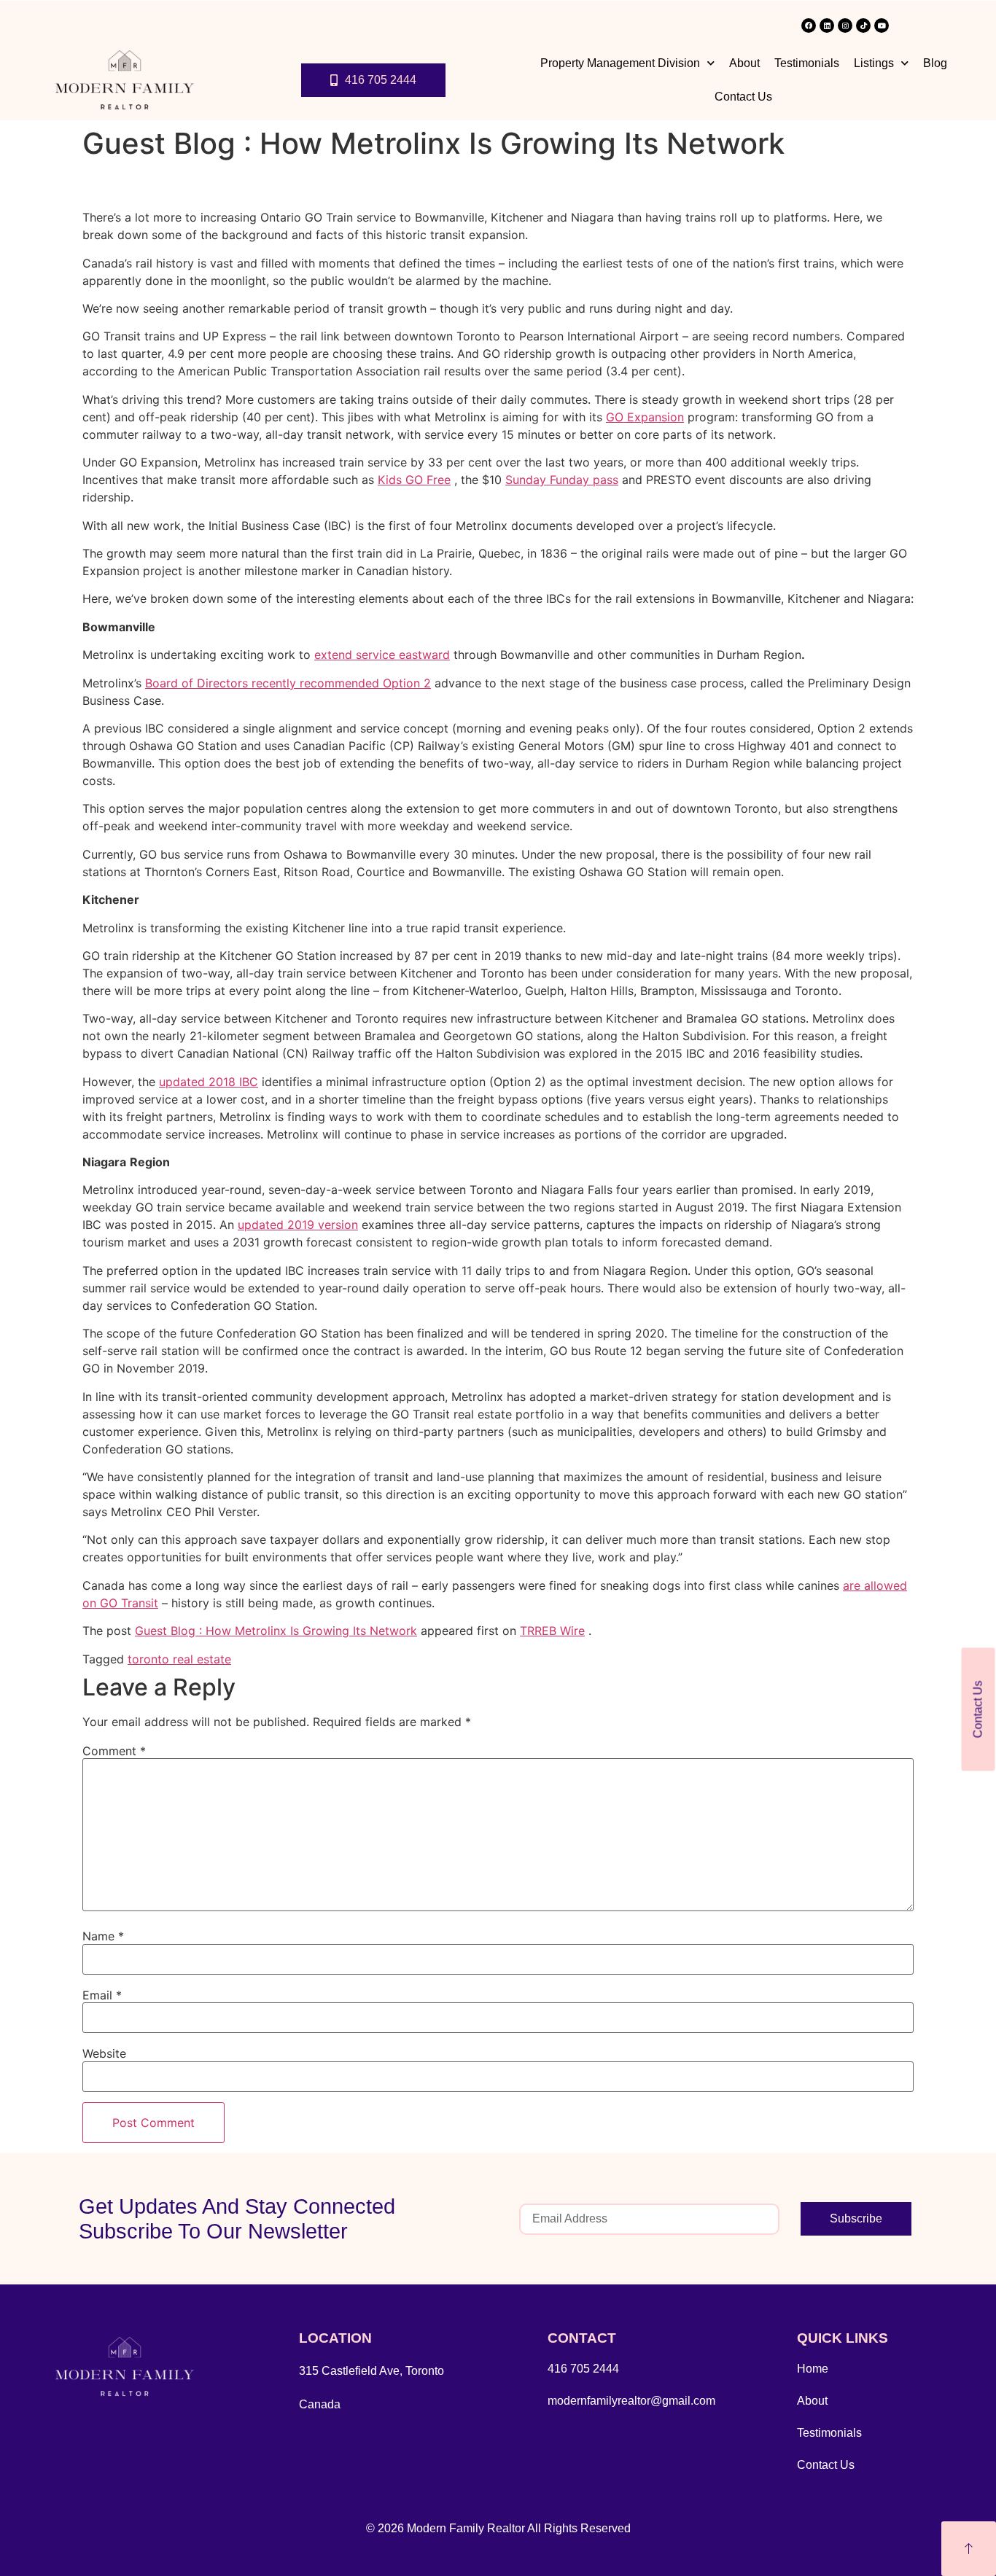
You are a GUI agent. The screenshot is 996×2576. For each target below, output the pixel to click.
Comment (114, 1751)
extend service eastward (382, 655)
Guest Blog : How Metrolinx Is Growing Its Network (276, 1631)
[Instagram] (845, 26)
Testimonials (807, 63)
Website (104, 2053)
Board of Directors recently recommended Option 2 (288, 683)
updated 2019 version (298, 1225)
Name (103, 1936)
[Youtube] (882, 26)
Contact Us (743, 97)
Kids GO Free (414, 480)
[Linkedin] (827, 26)
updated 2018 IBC (209, 1082)
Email (102, 1995)
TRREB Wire (552, 1631)
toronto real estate (179, 1659)
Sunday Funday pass (562, 480)
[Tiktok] (863, 26)
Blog (935, 63)
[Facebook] (809, 26)
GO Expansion (645, 417)
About (744, 63)
